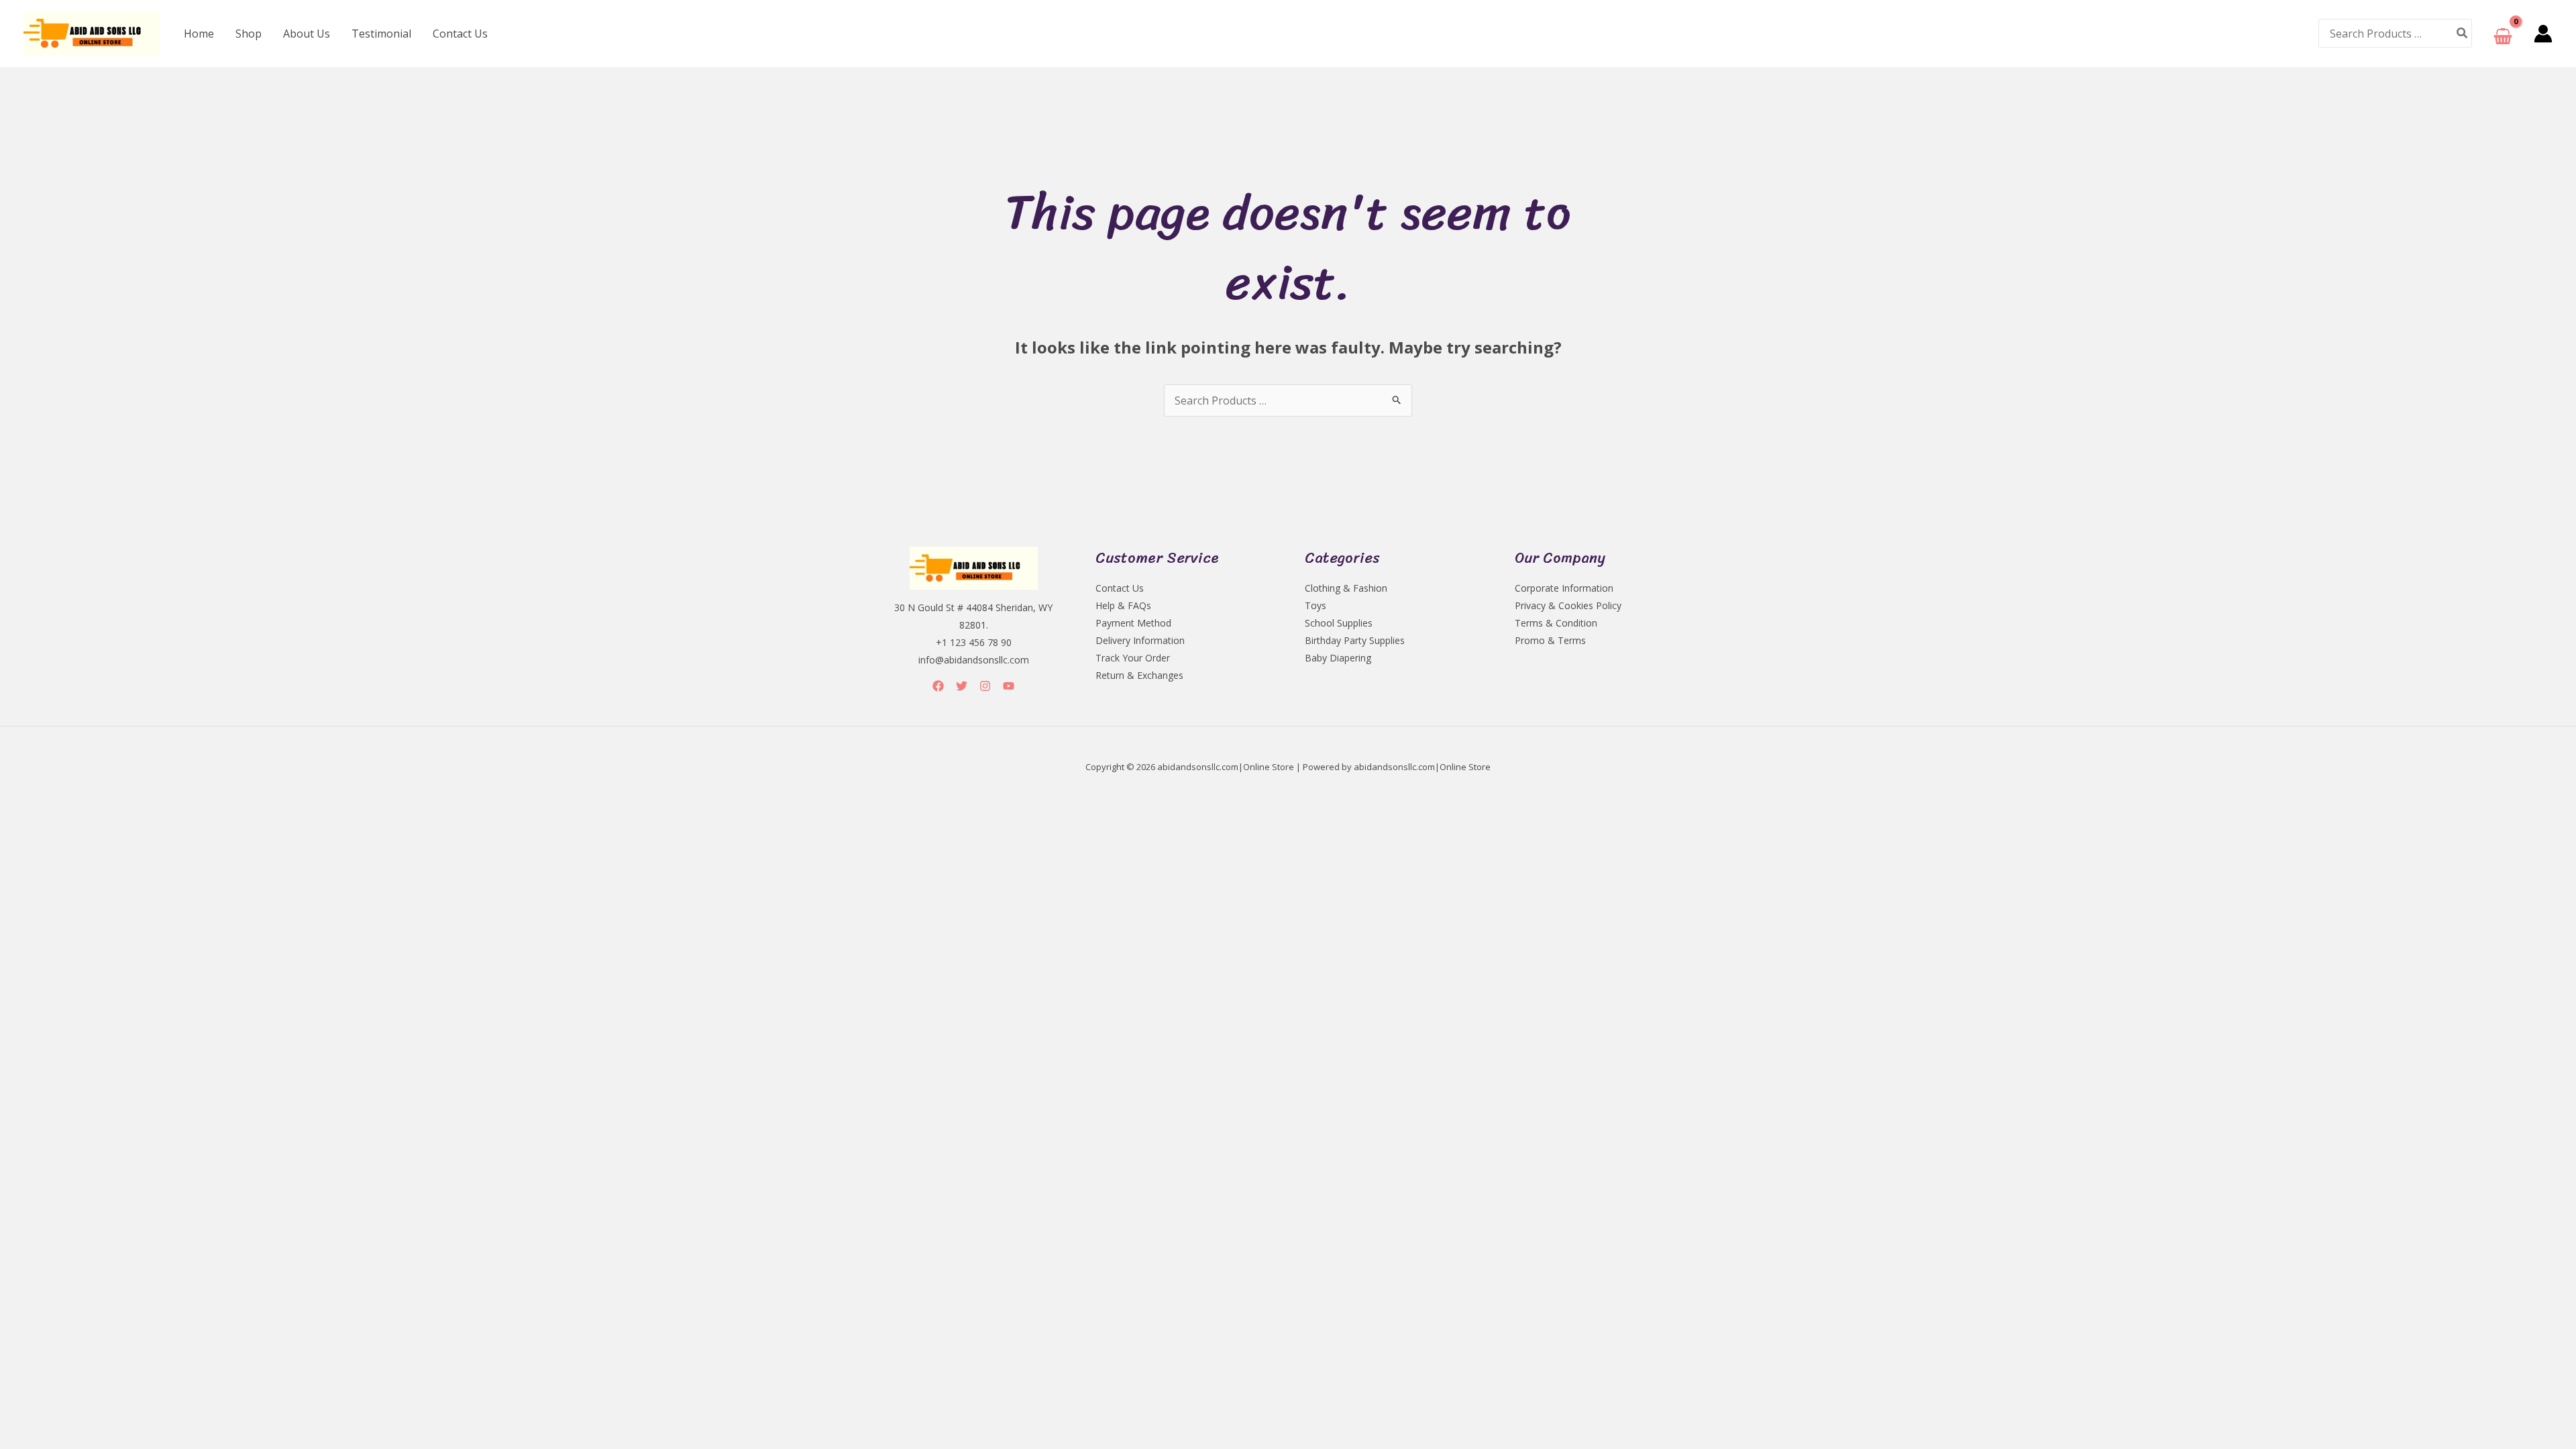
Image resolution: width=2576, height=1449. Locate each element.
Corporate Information (1564, 588)
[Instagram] (985, 686)
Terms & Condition (1556, 623)
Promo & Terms (1550, 640)
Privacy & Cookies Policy (1568, 605)
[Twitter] (962, 686)
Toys (1316, 605)
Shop (249, 34)
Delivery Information (1140, 640)
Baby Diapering (1338, 658)
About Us (307, 34)
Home (199, 34)
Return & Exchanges (1139, 675)
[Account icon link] (2543, 34)
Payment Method (1133, 623)
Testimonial (381, 34)
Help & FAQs (1123, 605)
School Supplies (1339, 623)
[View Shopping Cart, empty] (2503, 33)
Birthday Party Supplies (1355, 640)
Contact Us (460, 34)
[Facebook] (938, 686)
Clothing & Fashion (1346, 588)
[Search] (2463, 33)
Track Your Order (1133, 658)
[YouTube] (1009, 686)
